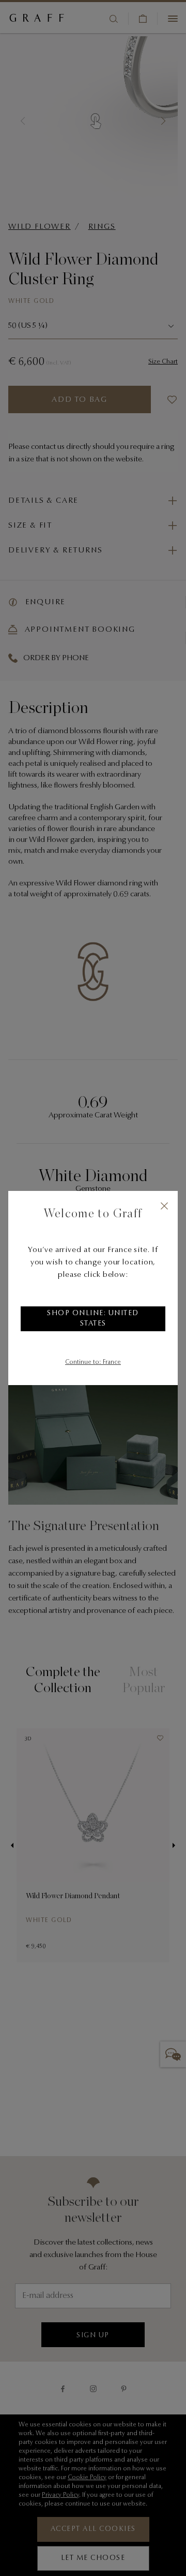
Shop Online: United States (93, 1319)
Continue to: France (93, 1362)
